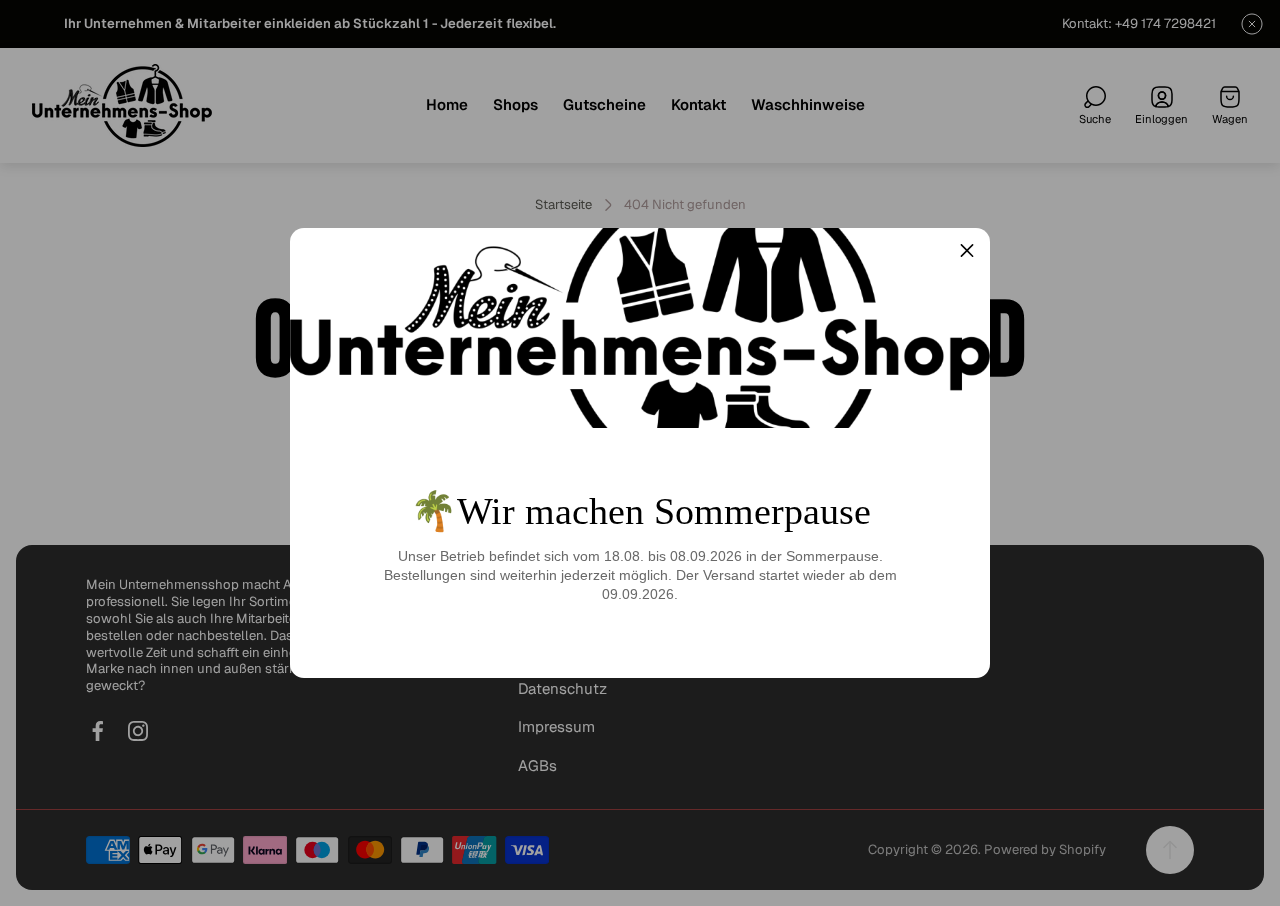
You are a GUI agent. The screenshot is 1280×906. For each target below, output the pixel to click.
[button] (967, 251)
